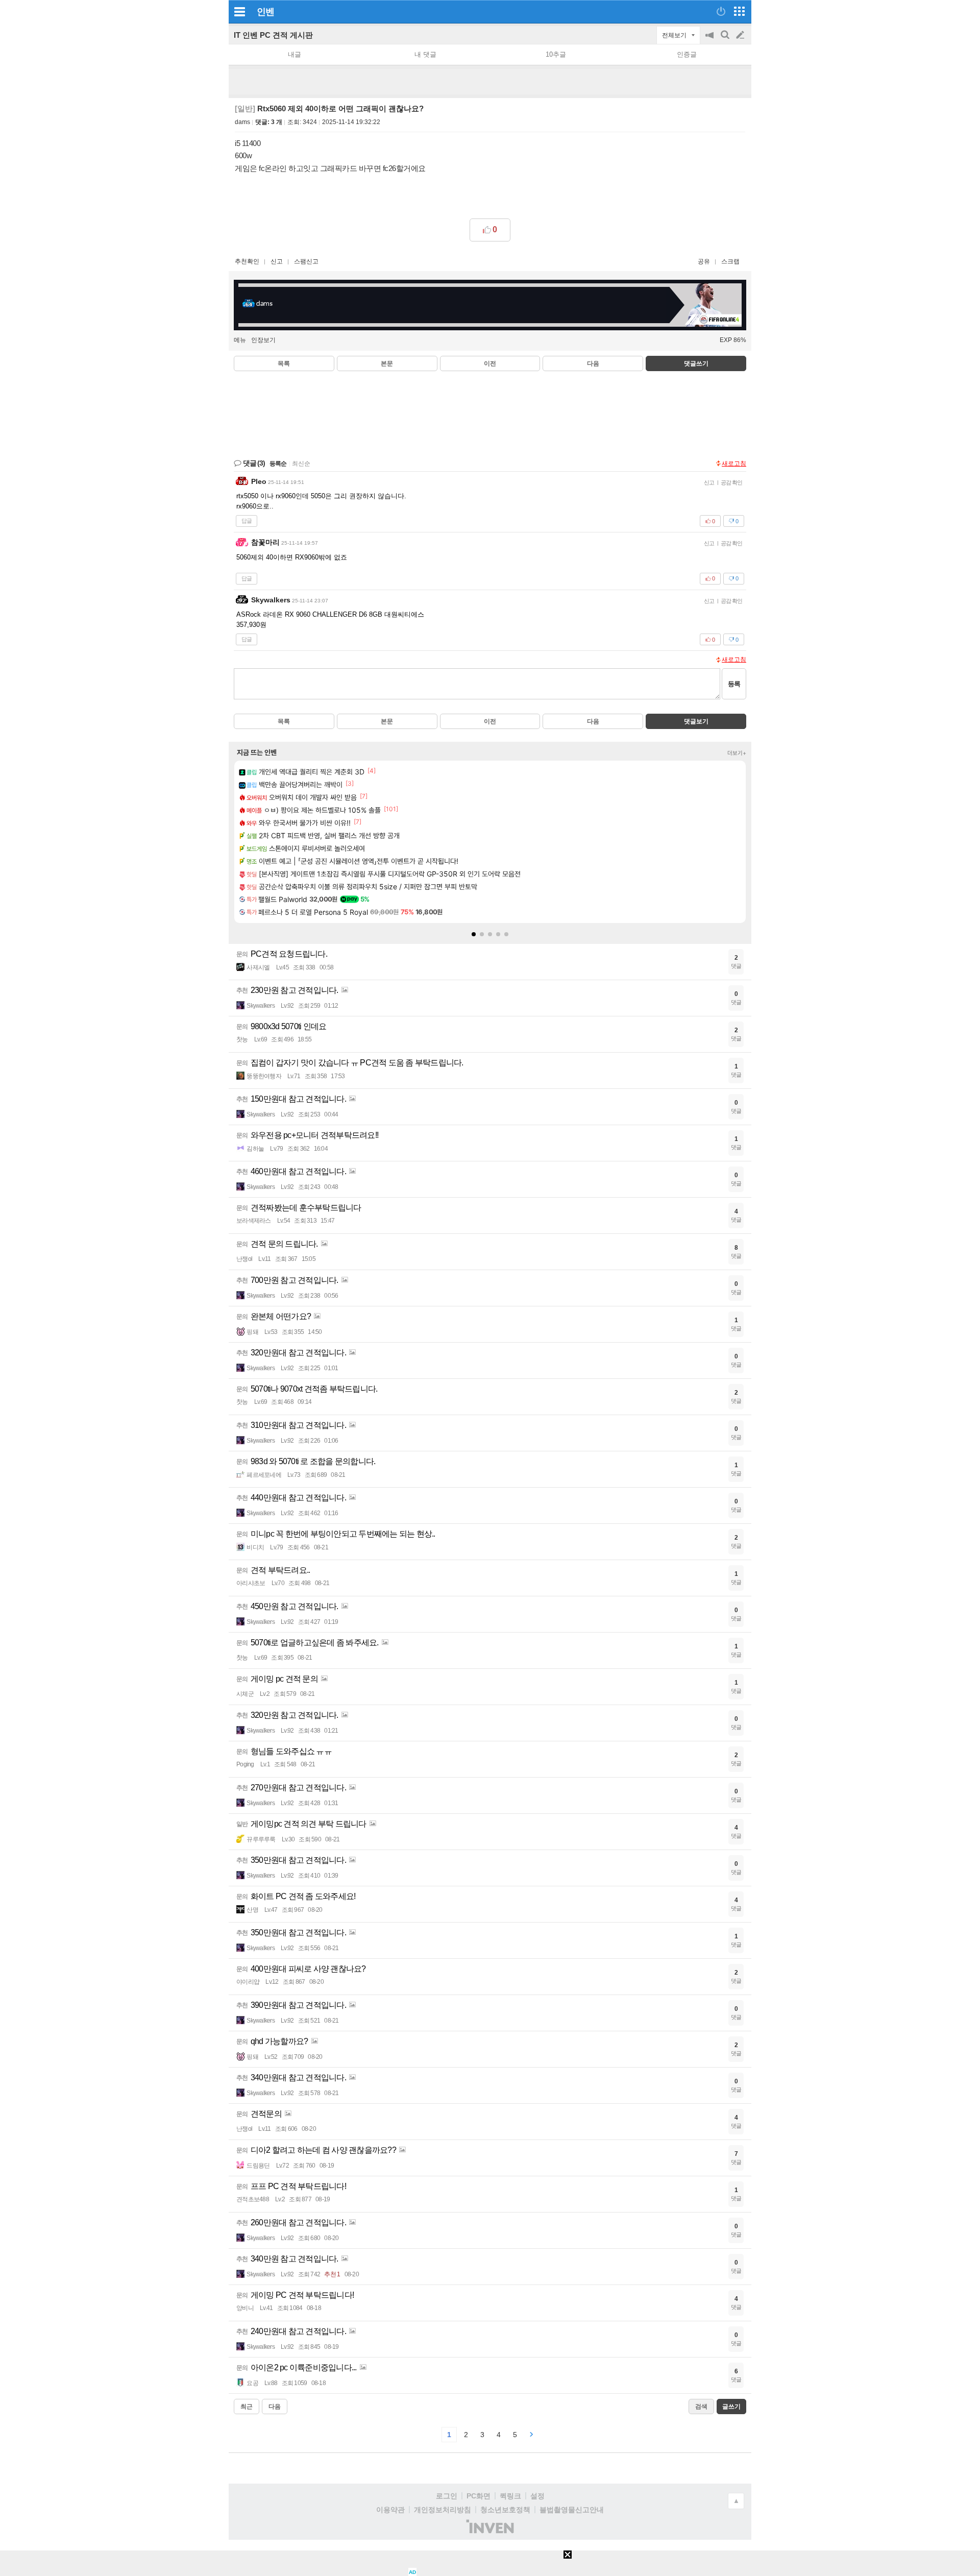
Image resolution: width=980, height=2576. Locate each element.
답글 (247, 521)
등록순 (278, 464)
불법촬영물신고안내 (572, 2510)
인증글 (687, 54)
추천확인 (247, 261)
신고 (277, 261)
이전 (490, 363)
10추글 (556, 54)
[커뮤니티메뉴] (239, 11)
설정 (537, 2496)
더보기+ (737, 753)
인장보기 (263, 340)
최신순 (301, 464)
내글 (295, 54)
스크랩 (730, 261)
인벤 (265, 12)
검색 (726, 40)
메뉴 (240, 340)
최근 (247, 2407)
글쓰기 (741, 35)
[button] (474, 934)
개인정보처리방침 (443, 2510)
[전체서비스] (739, 11)
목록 (284, 363)
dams (242, 122)
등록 (734, 684)
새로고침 (734, 464)
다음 (593, 363)
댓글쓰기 (696, 363)
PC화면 (479, 2496)
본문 (387, 363)
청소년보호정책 (505, 2510)
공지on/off (710, 40)
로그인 (447, 2496)
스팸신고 (306, 261)
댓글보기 (696, 721)
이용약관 (390, 2510)
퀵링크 (510, 2496)
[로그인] (721, 11)
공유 (704, 261)
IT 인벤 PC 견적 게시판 (273, 35)
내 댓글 (425, 54)
